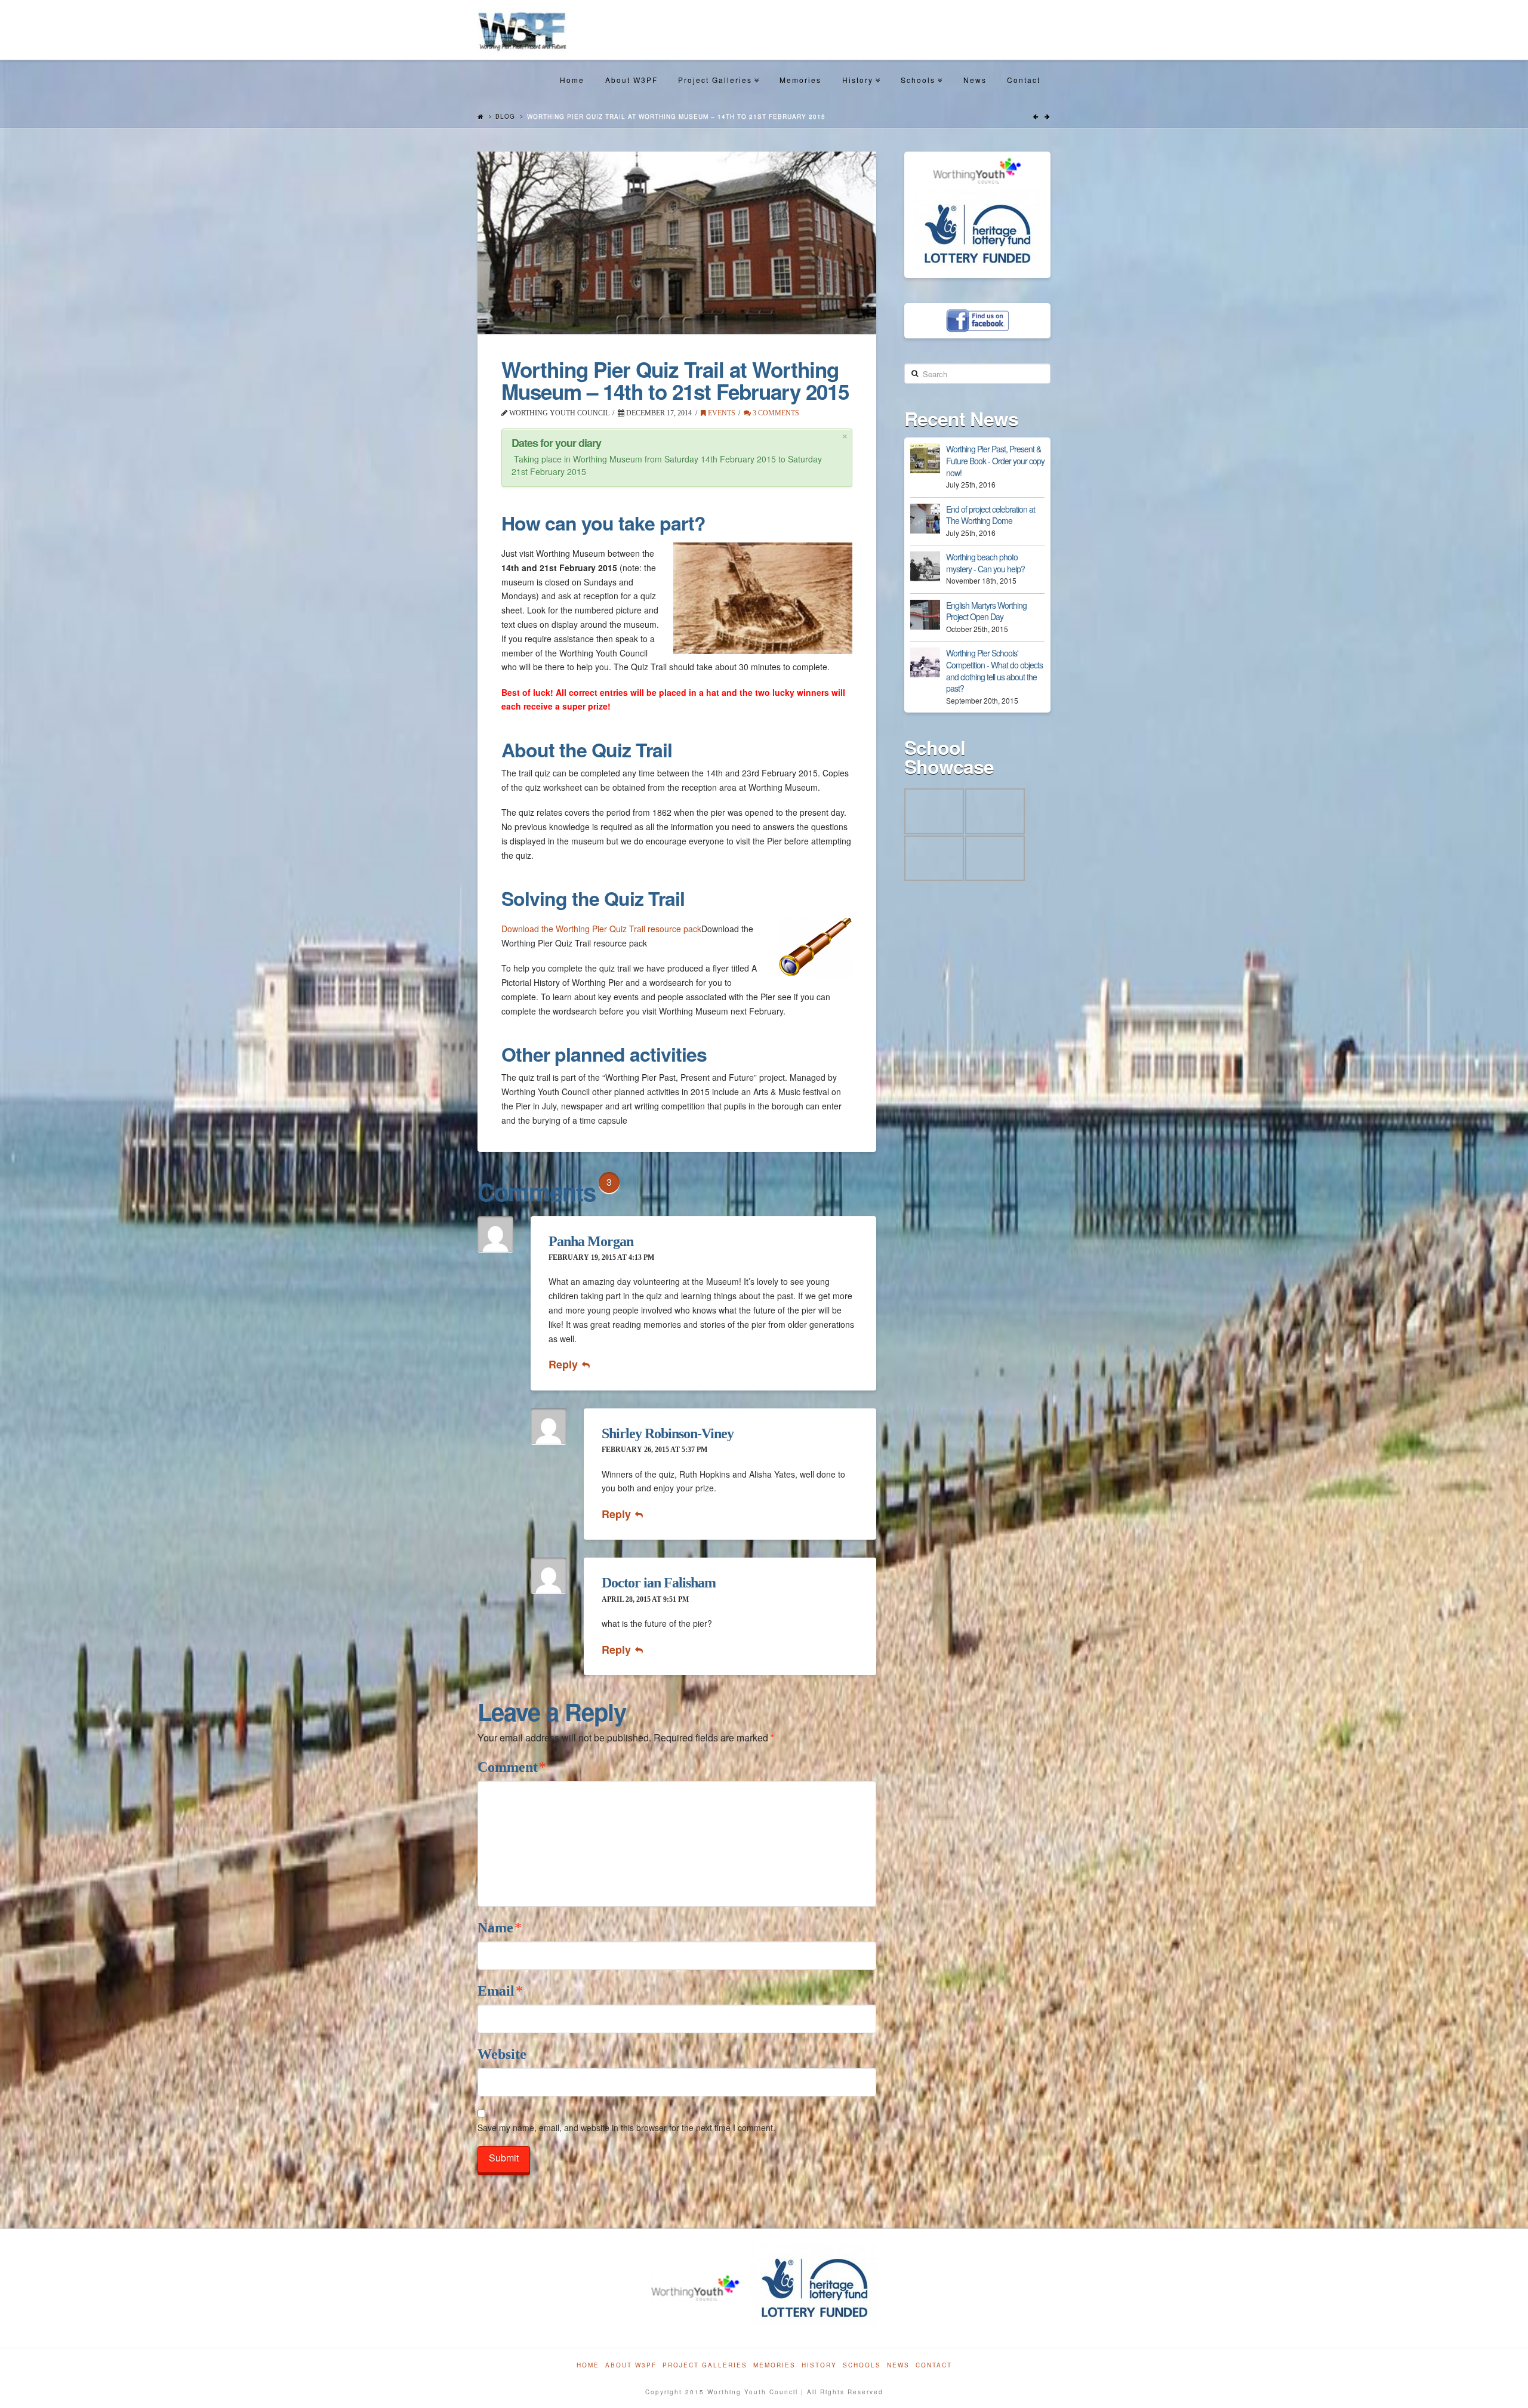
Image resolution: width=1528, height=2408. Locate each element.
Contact (1024, 80)
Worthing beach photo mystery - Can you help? (985, 563)
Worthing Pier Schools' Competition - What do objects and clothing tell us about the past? (994, 670)
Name (500, 1928)
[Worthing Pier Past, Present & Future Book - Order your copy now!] (925, 458)
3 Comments (775, 413)
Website (502, 2054)
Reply (565, 1364)
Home (572, 80)
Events (721, 413)
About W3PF (631, 80)
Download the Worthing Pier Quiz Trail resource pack (601, 929)
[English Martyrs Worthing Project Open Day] (925, 615)
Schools (921, 69)
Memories (800, 80)
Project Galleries (718, 69)
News (975, 80)
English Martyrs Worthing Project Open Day (986, 611)
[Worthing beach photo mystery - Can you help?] (925, 566)
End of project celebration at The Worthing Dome (991, 515)
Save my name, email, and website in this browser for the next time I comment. (626, 2128)
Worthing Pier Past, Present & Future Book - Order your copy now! (995, 460)
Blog (505, 116)
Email (500, 1991)
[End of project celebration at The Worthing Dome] (925, 519)
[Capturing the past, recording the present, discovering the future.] (522, 30)
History (860, 69)
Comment (512, 1767)
